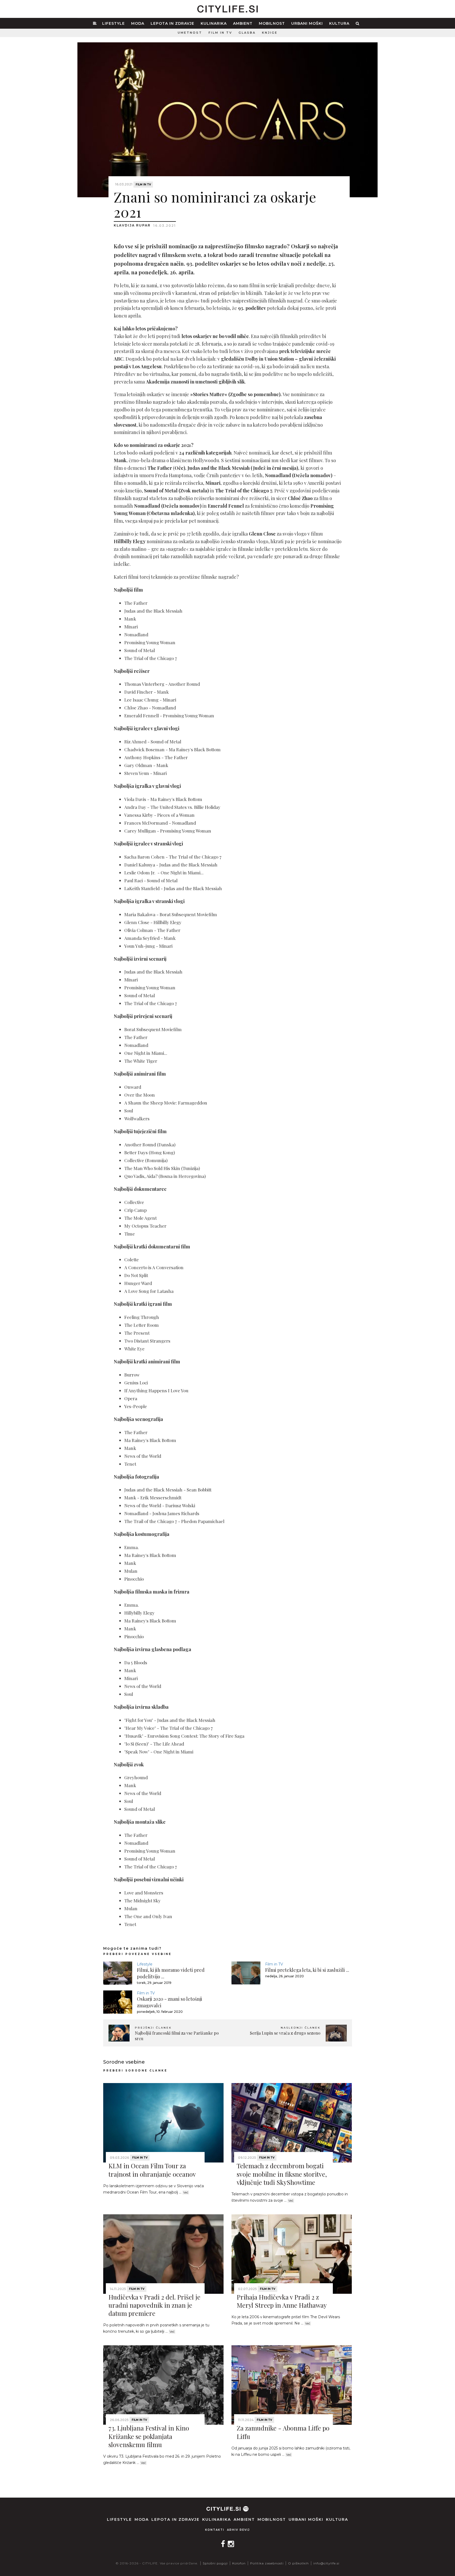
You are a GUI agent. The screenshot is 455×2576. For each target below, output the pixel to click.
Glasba (247, 33)
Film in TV (220, 33)
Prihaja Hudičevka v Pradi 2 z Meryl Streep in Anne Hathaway (282, 2301)
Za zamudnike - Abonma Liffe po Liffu (283, 2432)
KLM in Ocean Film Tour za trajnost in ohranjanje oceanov (152, 2170)
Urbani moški (307, 23)
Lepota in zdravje (172, 23)
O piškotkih (298, 2563)
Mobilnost (272, 23)
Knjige (270, 33)
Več (186, 2192)
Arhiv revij (238, 2530)
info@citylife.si (326, 2563)
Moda (138, 23)
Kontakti (215, 2530)
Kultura (339, 23)
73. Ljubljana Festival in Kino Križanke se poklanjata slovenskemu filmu (149, 2436)
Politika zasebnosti (267, 2563)
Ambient (243, 23)
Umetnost (190, 33)
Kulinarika (214, 23)
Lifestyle (113, 23)
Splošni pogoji (215, 2563)
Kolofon (239, 2563)
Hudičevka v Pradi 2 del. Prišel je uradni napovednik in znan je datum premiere (154, 2305)
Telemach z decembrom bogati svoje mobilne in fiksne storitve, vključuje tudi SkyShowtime (282, 2174)
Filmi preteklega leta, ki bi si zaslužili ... (307, 1970)
